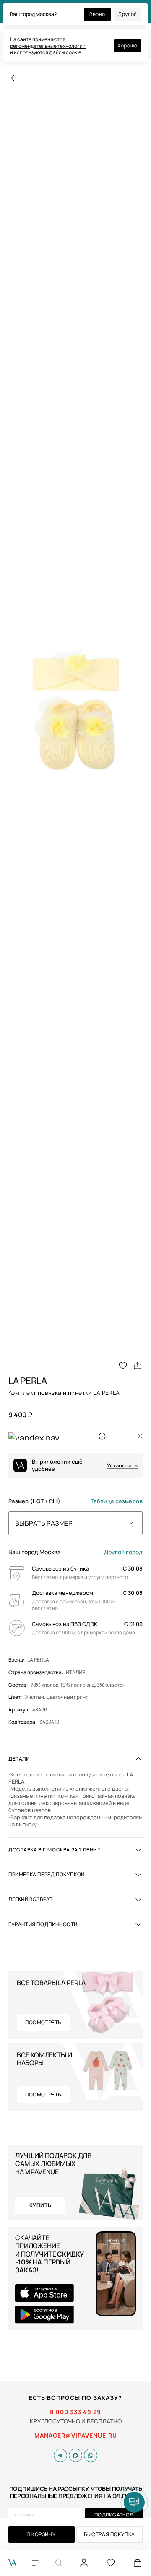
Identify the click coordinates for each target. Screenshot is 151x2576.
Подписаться (114, 2515)
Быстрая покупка (109, 2534)
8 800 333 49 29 (75, 2412)
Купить (40, 2205)
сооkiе (74, 52)
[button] (14, 1353)
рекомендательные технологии (48, 46)
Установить (122, 1466)
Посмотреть (43, 2022)
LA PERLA (38, 1660)
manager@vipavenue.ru (76, 2436)
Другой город (123, 1552)
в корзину (42, 2534)
